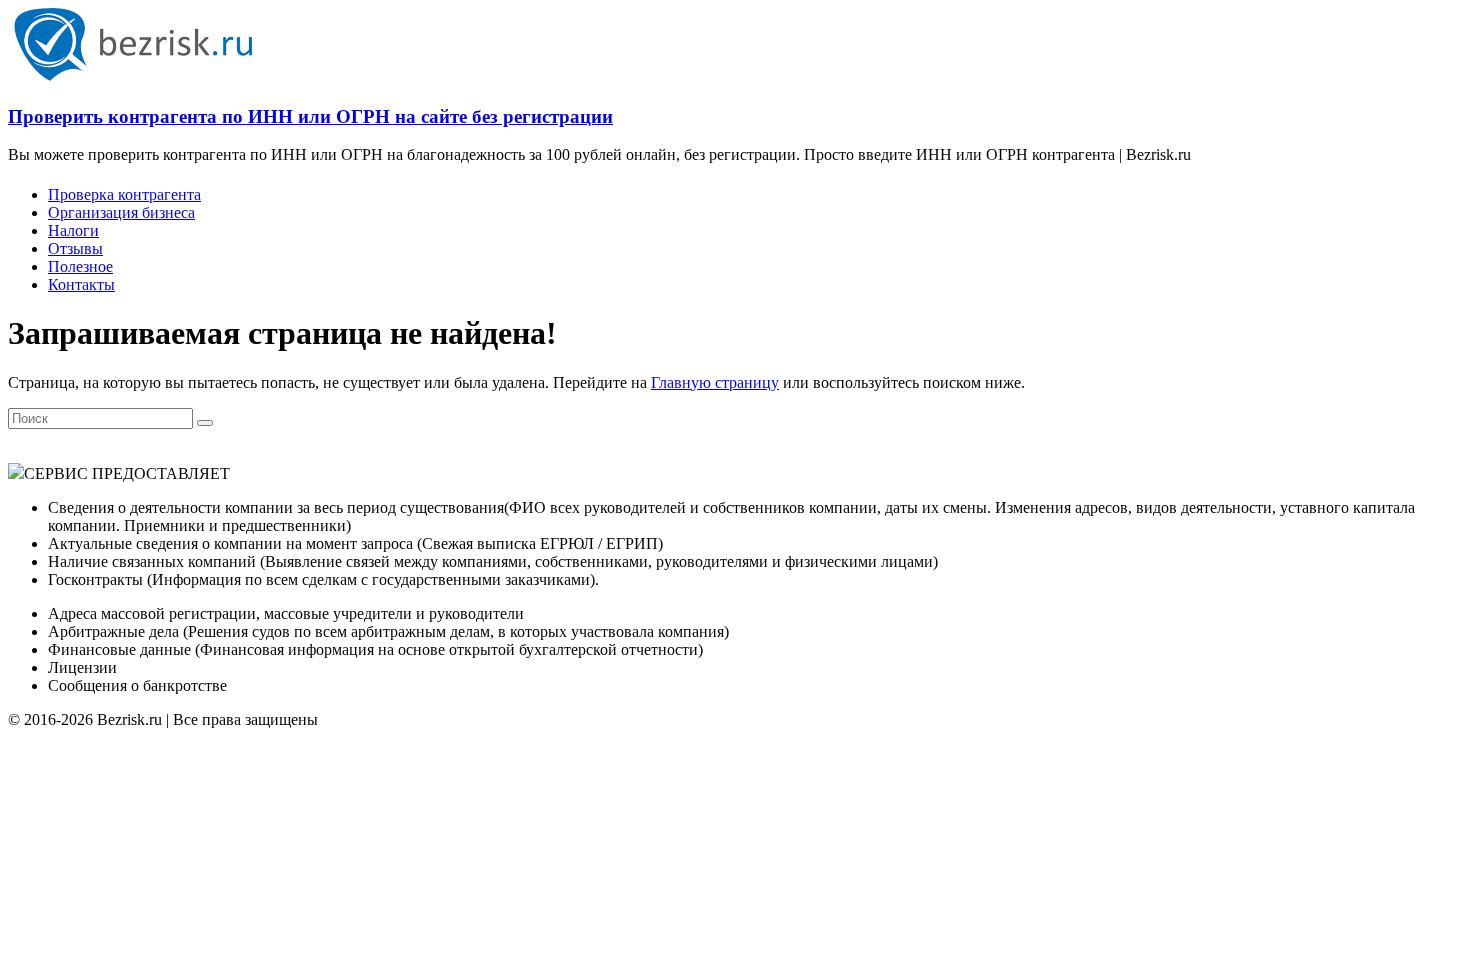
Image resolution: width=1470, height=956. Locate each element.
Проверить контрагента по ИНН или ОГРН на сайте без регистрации (310, 116)
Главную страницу (715, 382)
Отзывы (75, 248)
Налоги (73, 230)
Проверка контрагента (124, 194)
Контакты (81, 284)
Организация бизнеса (121, 212)
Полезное (80, 266)
